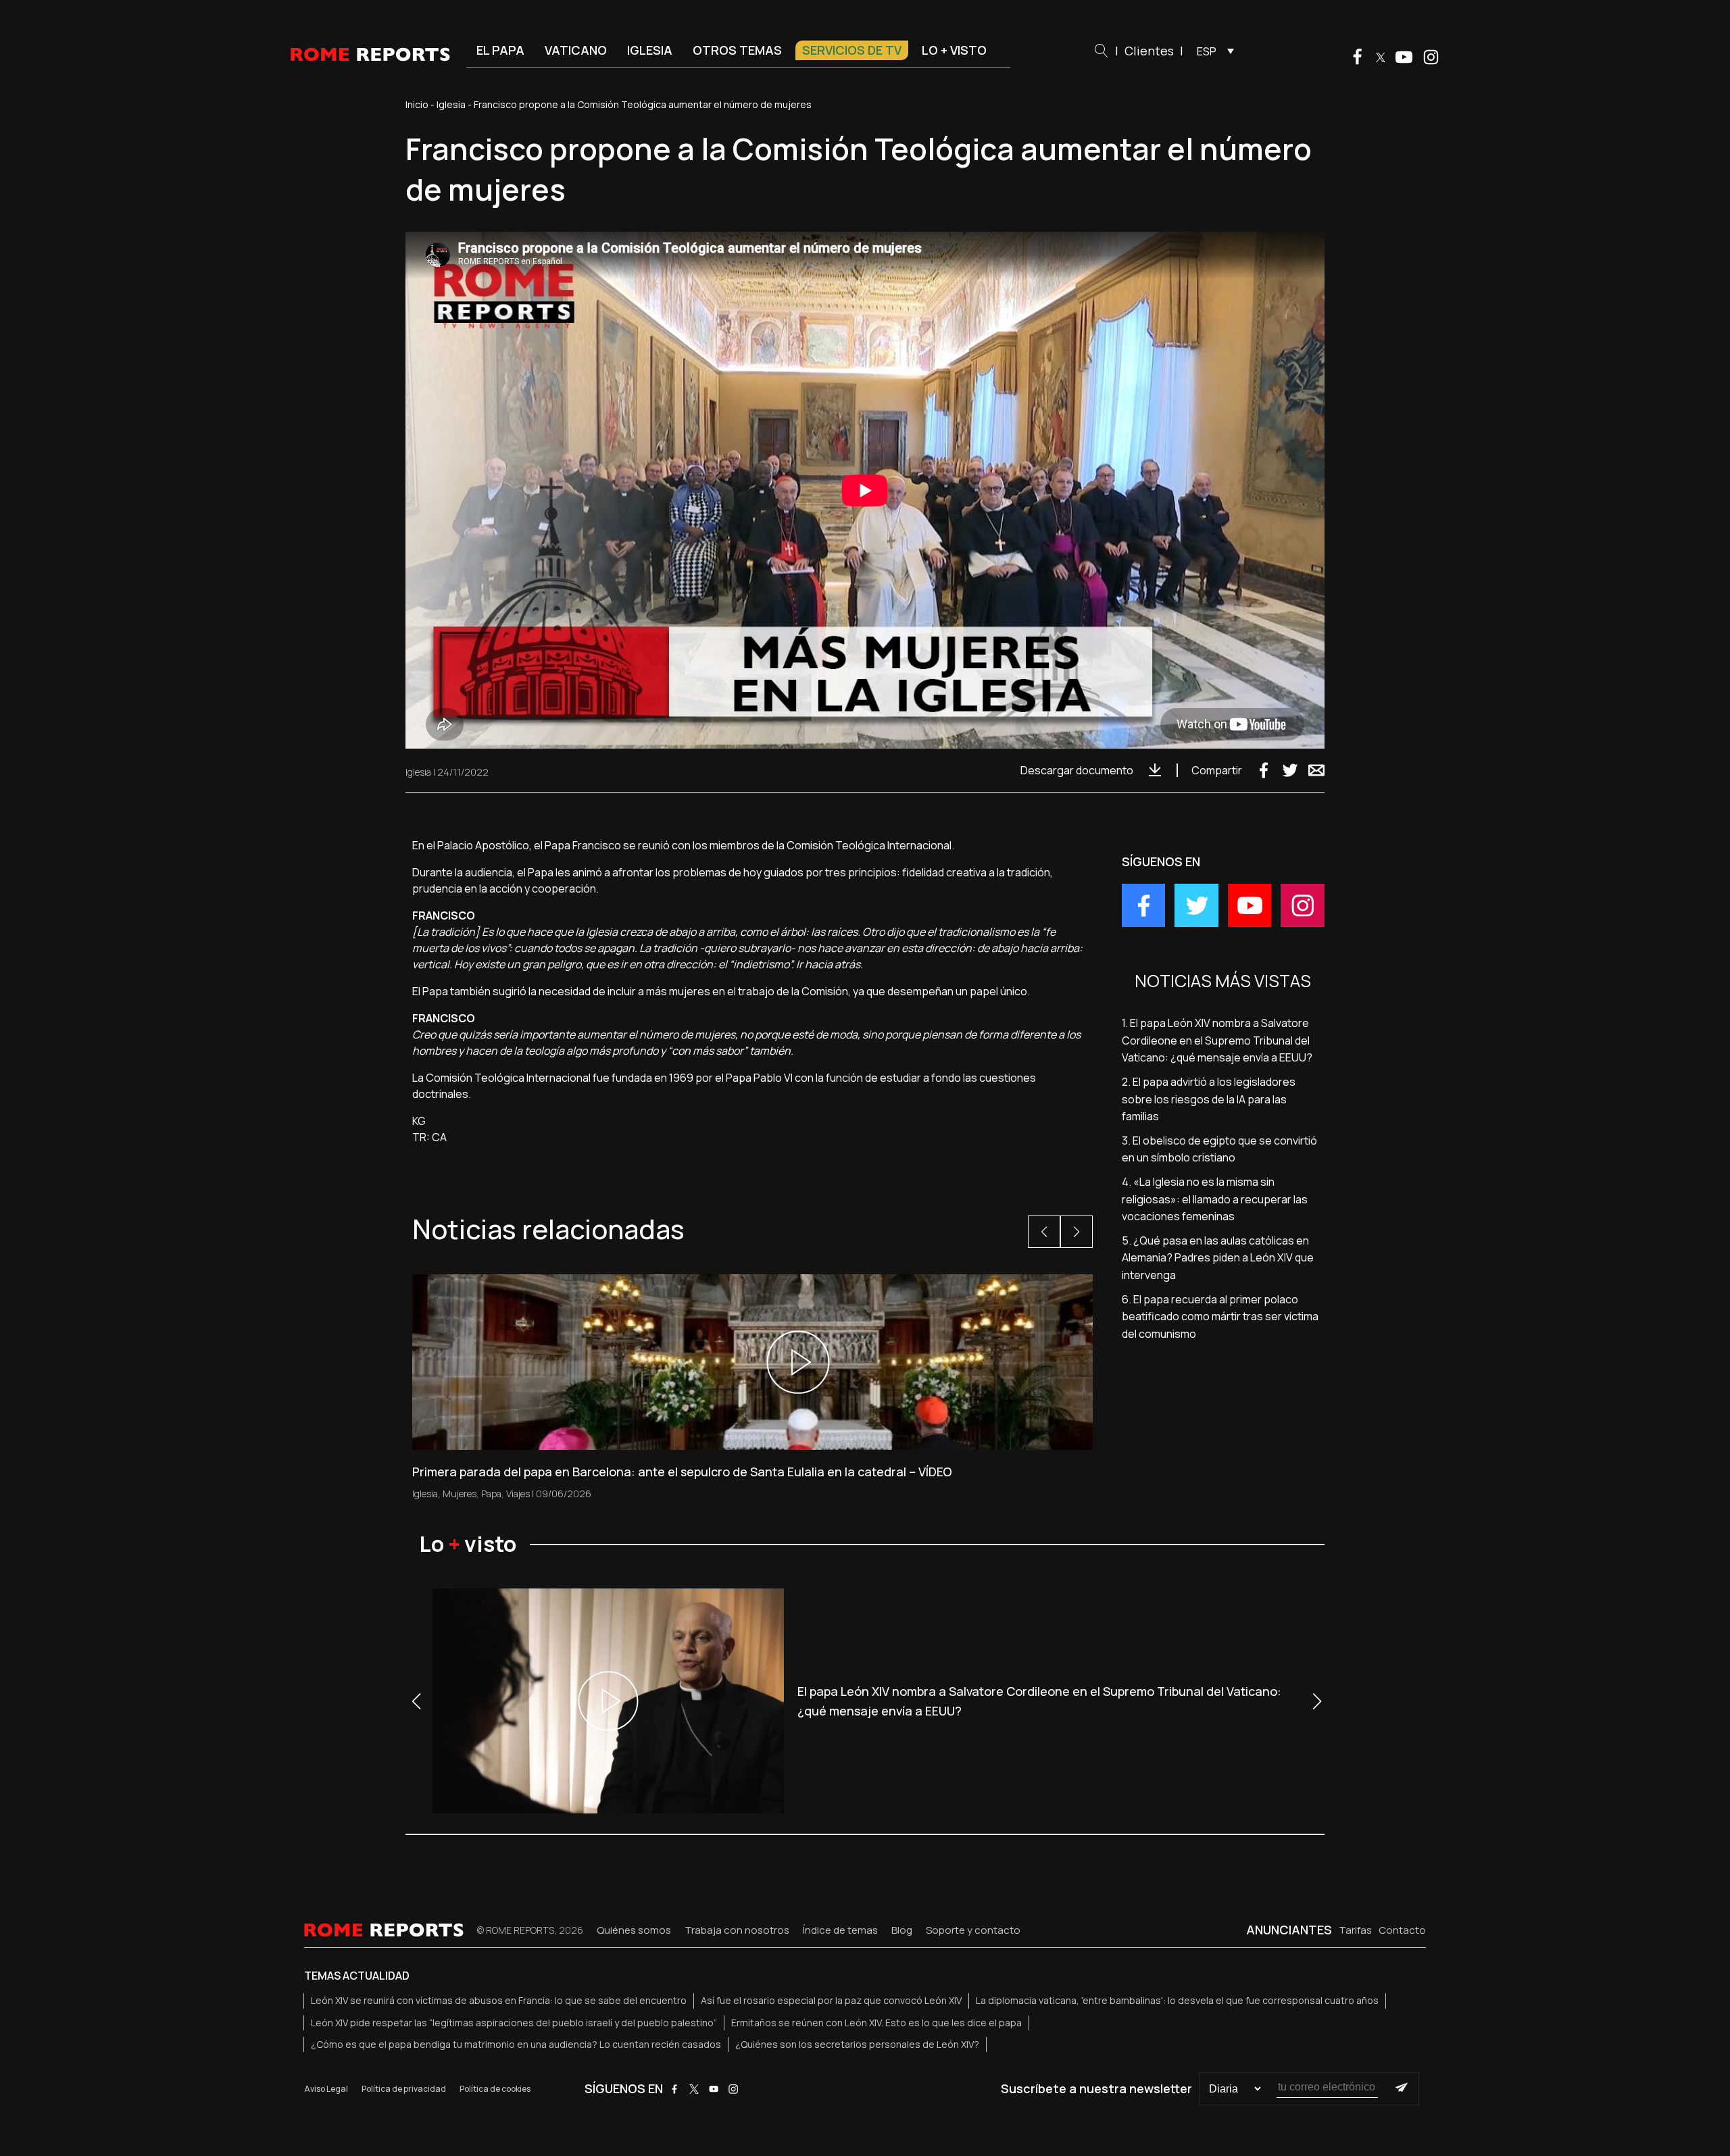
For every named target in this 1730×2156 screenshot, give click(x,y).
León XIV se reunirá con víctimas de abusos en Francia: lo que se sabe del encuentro (499, 2000)
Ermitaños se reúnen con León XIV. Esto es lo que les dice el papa (876, 2023)
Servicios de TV (852, 50)
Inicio (417, 104)
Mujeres (460, 1494)
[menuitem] (1212, 51)
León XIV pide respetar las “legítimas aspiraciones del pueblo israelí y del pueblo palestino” (514, 2023)
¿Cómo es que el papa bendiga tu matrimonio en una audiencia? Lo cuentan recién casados (516, 2044)
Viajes (518, 1494)
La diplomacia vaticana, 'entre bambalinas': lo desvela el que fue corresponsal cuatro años (1177, 2000)
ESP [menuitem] (1207, 51)
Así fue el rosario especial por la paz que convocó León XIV (831, 2000)
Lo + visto (954, 50)
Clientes (1149, 51)
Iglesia (650, 50)
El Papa (500, 50)
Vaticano (576, 50)
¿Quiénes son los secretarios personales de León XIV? (857, 2044)
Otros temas (737, 50)
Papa (491, 1494)
